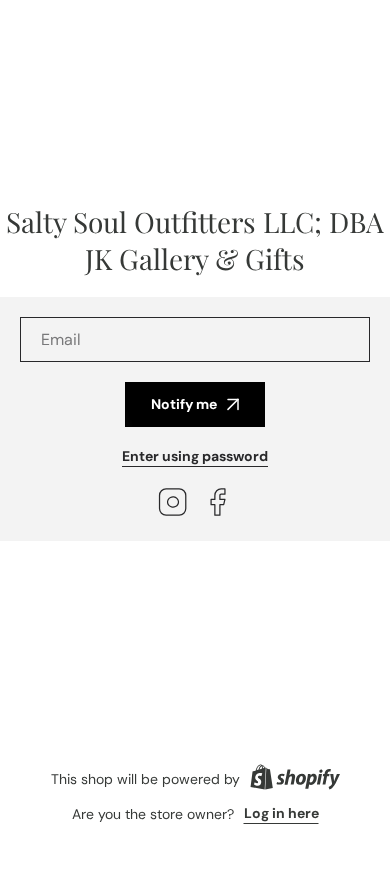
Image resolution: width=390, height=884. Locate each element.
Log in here (281, 813)
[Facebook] (218, 504)
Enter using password (195, 456)
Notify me (184, 404)
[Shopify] (295, 779)
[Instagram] (173, 504)
